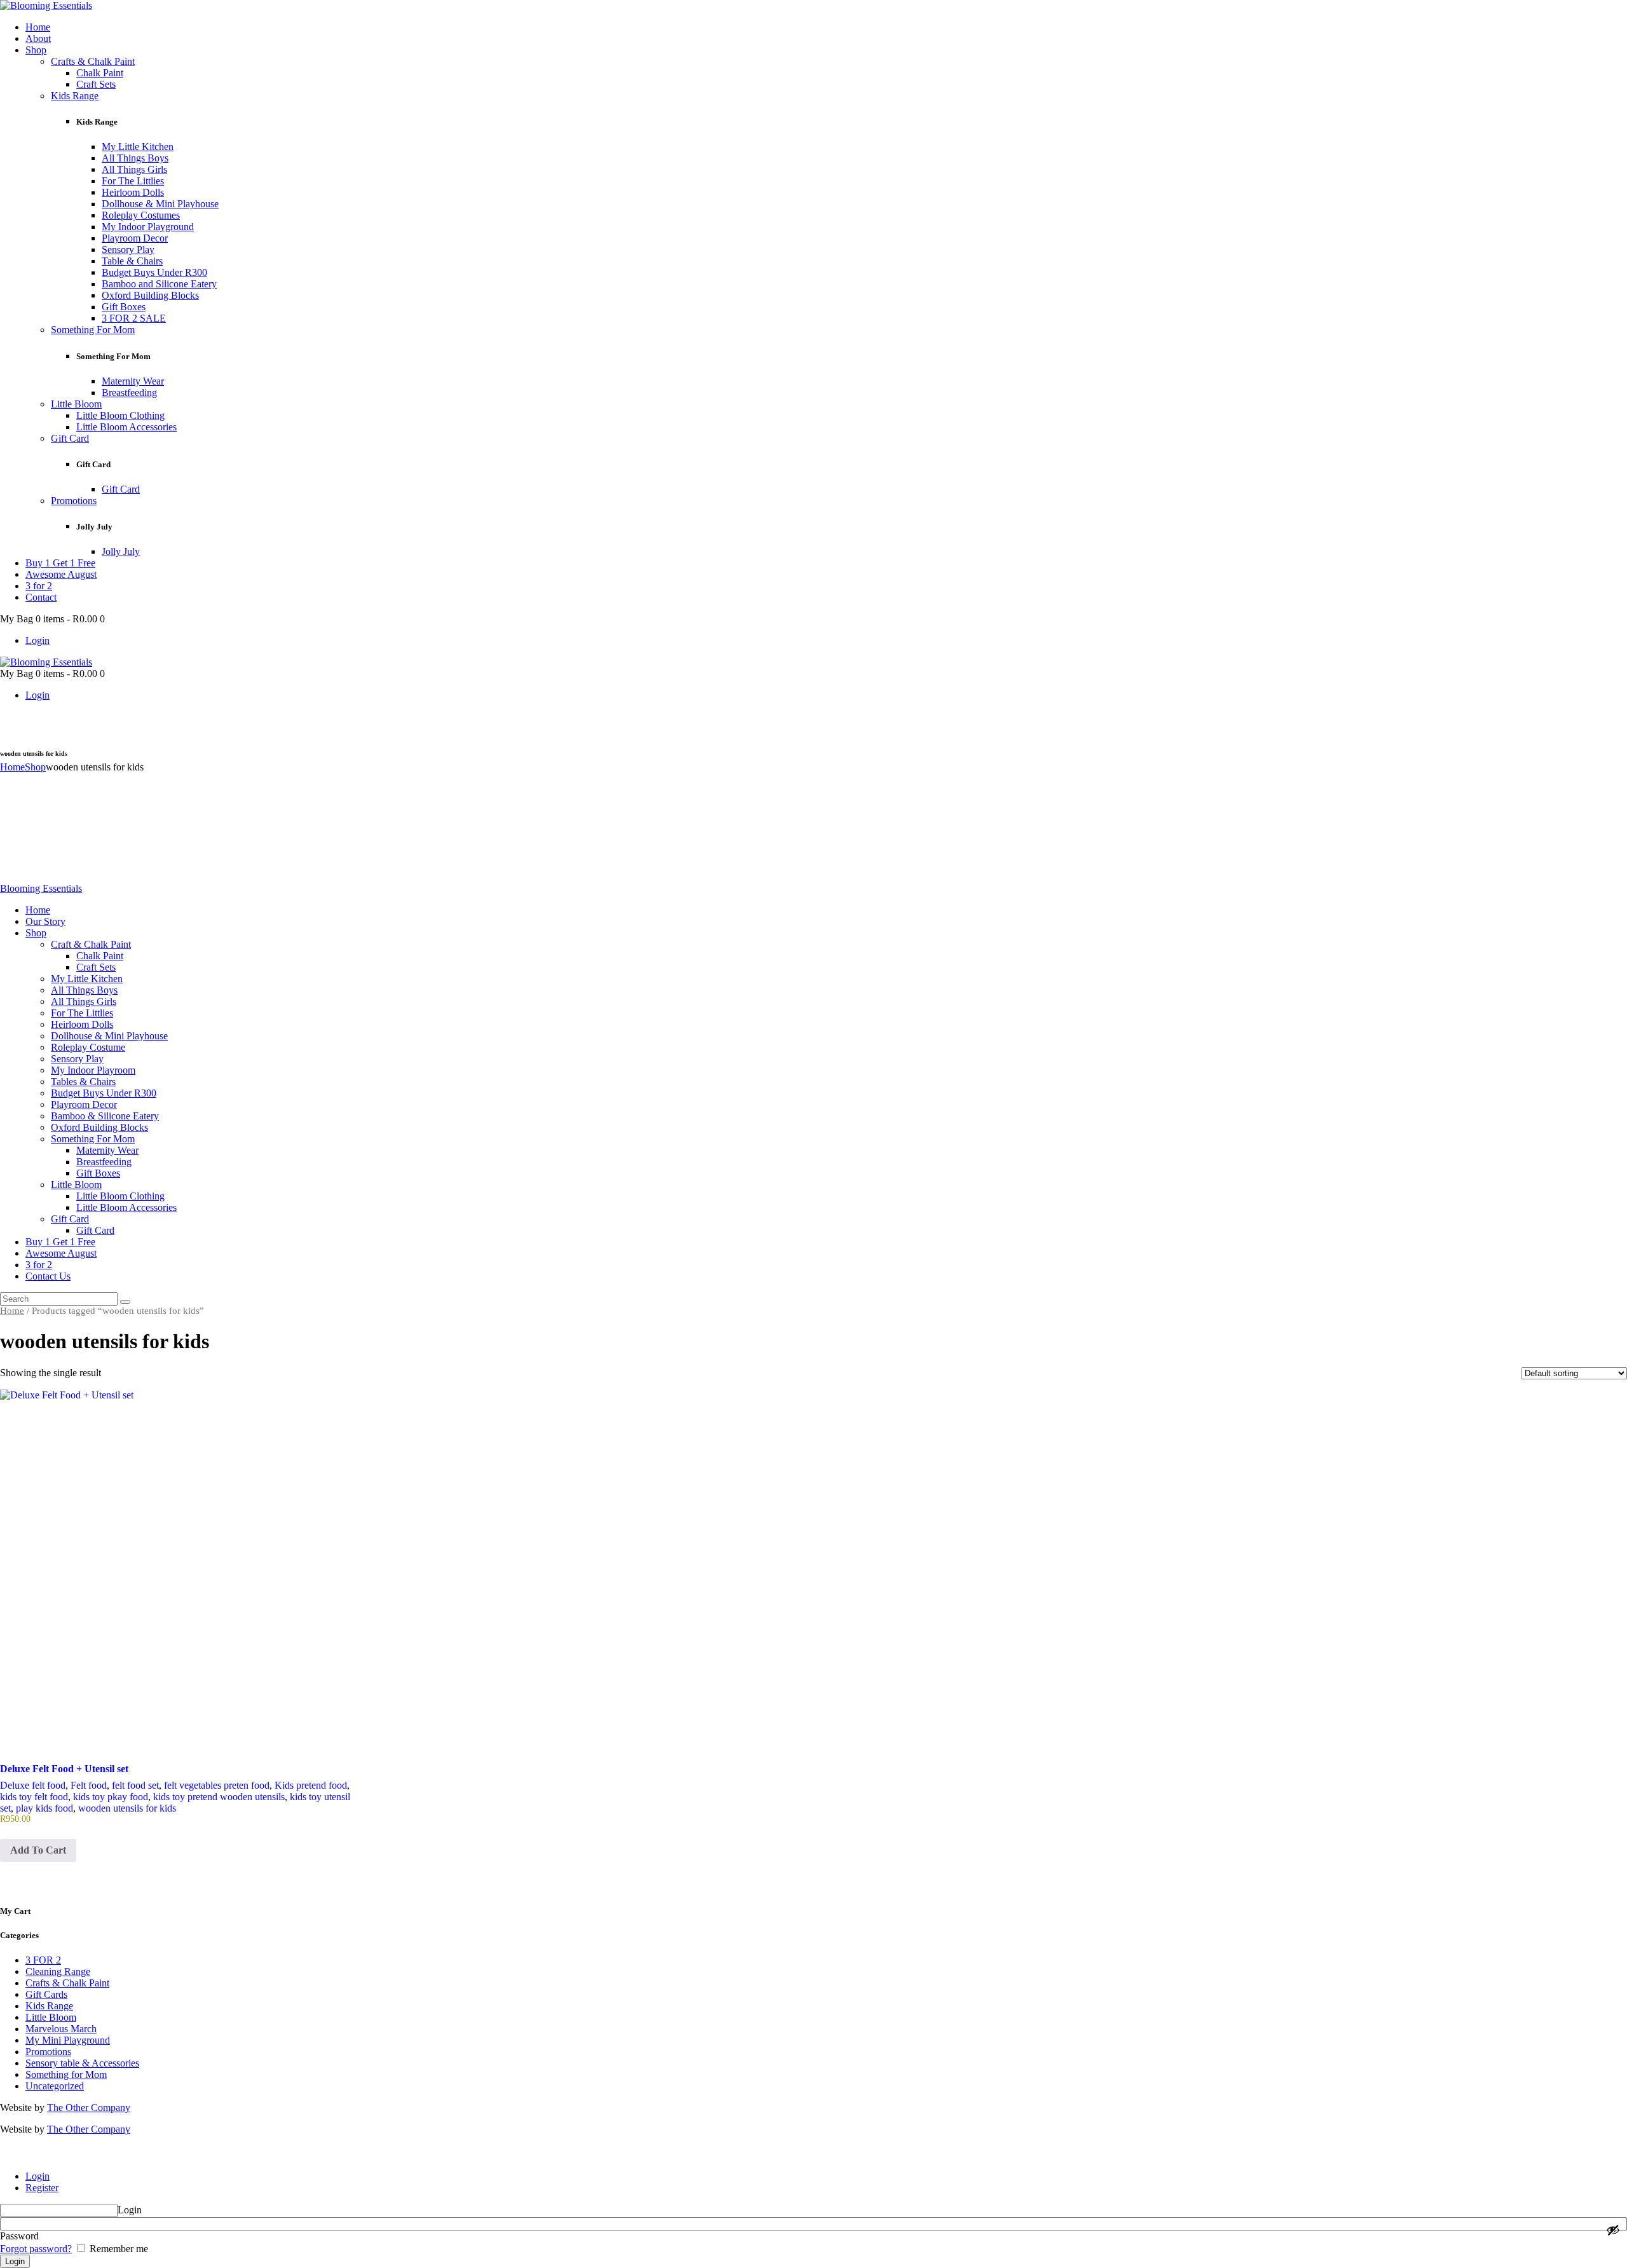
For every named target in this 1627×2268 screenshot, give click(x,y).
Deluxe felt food (33, 1785)
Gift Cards (46, 1994)
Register (42, 2188)
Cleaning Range (58, 1971)
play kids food (44, 1808)
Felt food (89, 1785)
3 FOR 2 (43, 1960)
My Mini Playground (68, 2040)
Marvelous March (61, 2029)
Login (37, 2176)
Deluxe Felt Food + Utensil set (64, 1769)
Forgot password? (36, 2249)
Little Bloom (51, 2017)
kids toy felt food (34, 1797)
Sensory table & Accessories (82, 2063)
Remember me (118, 2249)
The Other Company (89, 2107)
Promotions (48, 2052)
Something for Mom (66, 2074)
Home (12, 767)
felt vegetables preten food (217, 1785)
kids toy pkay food (111, 1797)
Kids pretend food (311, 1785)
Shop (35, 767)
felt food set (135, 1785)
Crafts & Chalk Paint (67, 1983)
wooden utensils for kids (127, 1808)
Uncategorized (55, 2086)
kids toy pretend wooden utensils (219, 1797)
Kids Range (49, 2006)
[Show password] (1613, 2230)
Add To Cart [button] (38, 1850)
